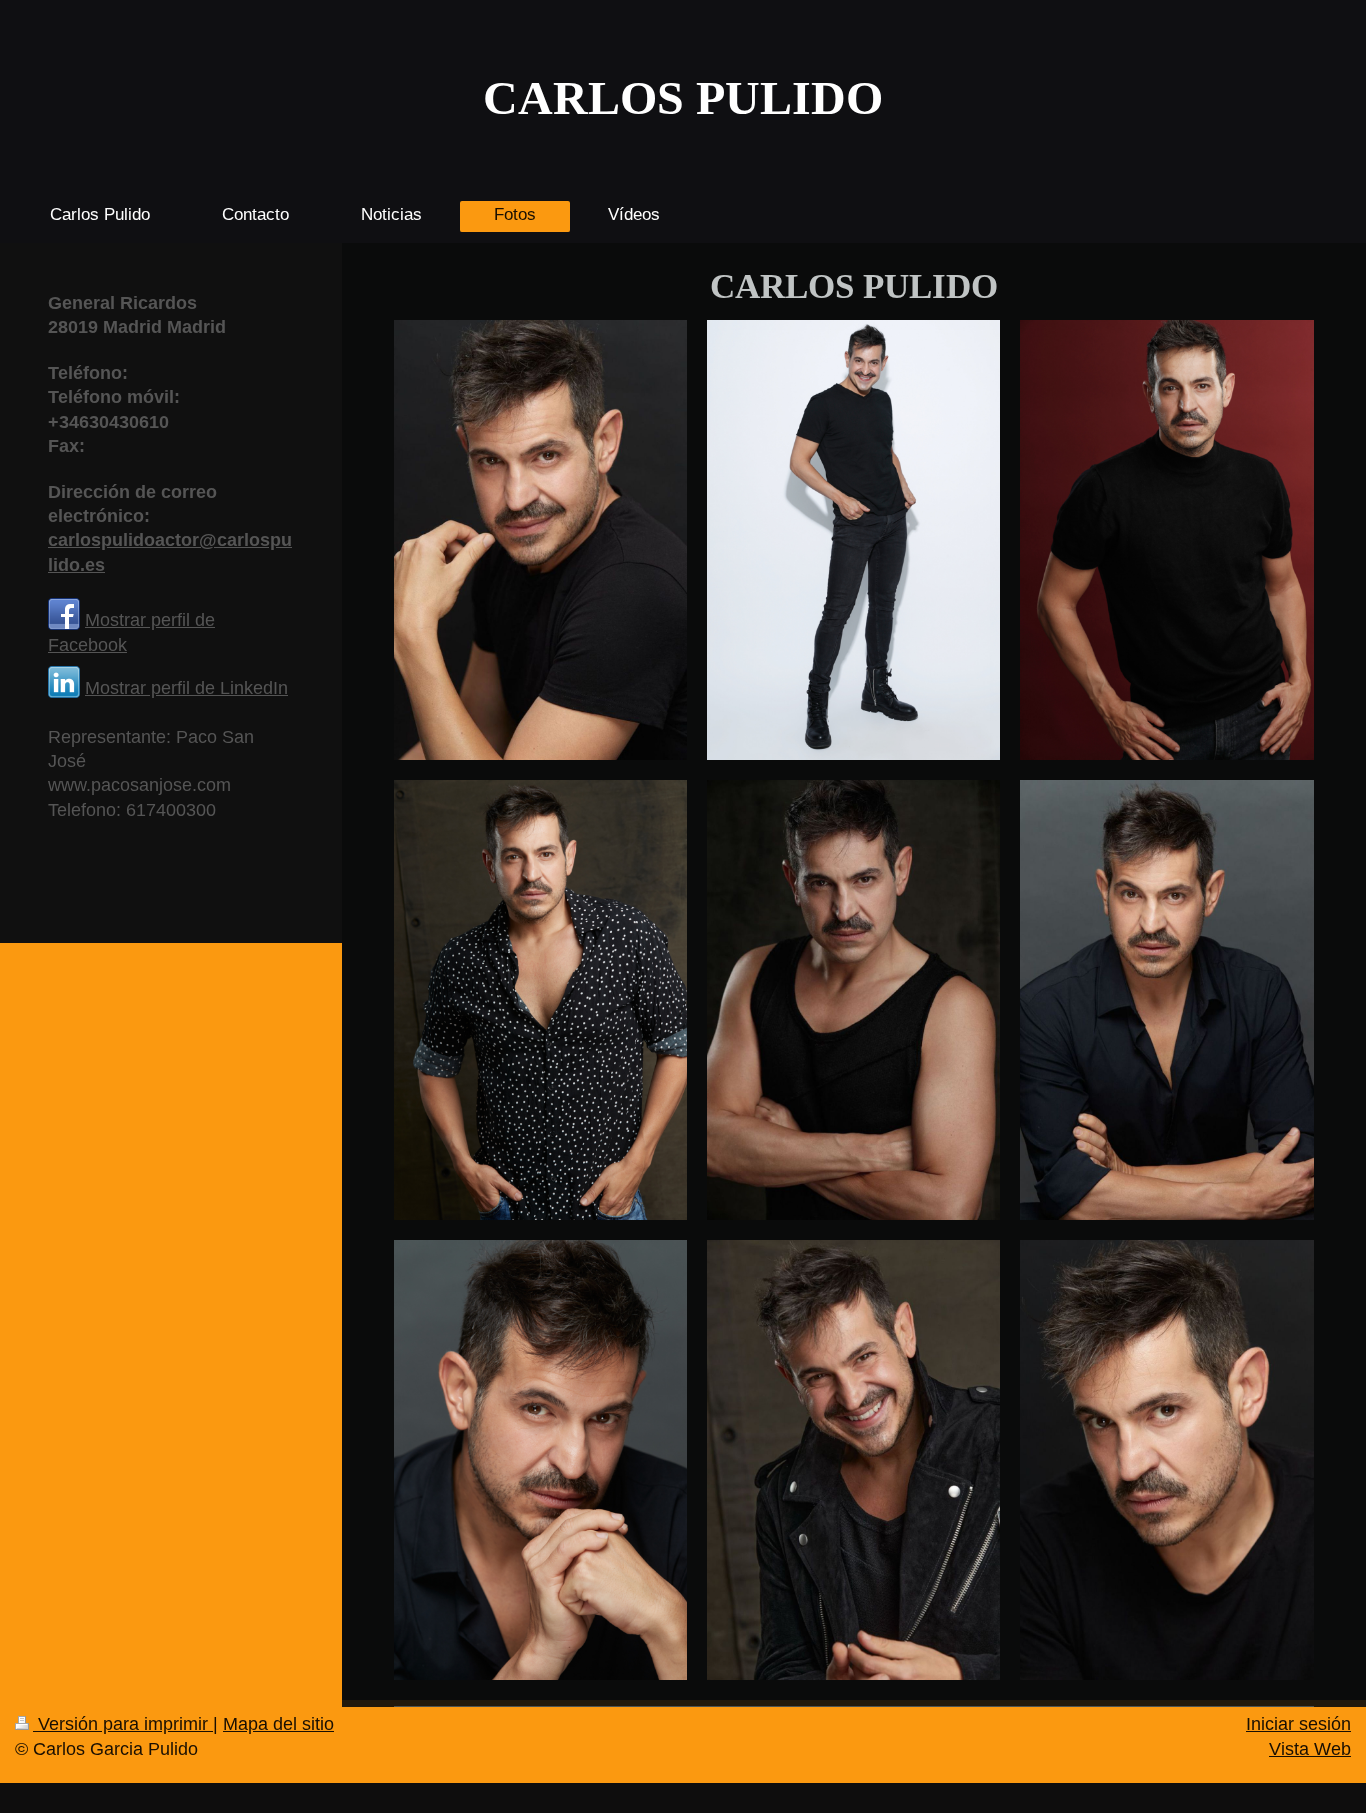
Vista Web (1310, 1749)
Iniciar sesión (1298, 1724)
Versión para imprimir (123, 1724)
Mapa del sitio (278, 1724)
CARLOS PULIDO (683, 97)
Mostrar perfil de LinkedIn (186, 688)
